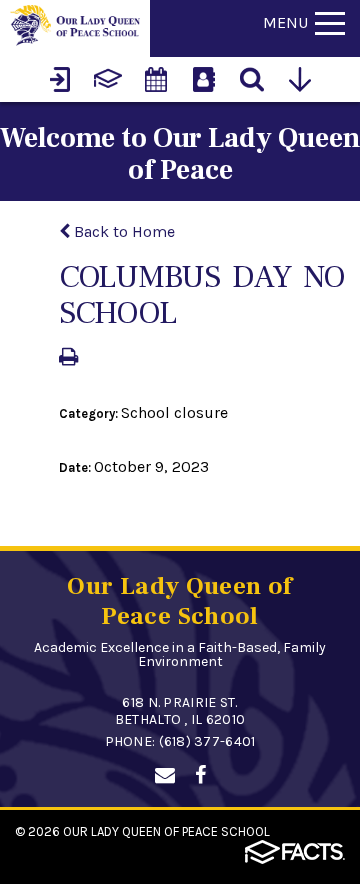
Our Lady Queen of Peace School (166, 831)
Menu (285, 22)
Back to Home (122, 231)
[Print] (68, 358)
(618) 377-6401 (207, 741)
